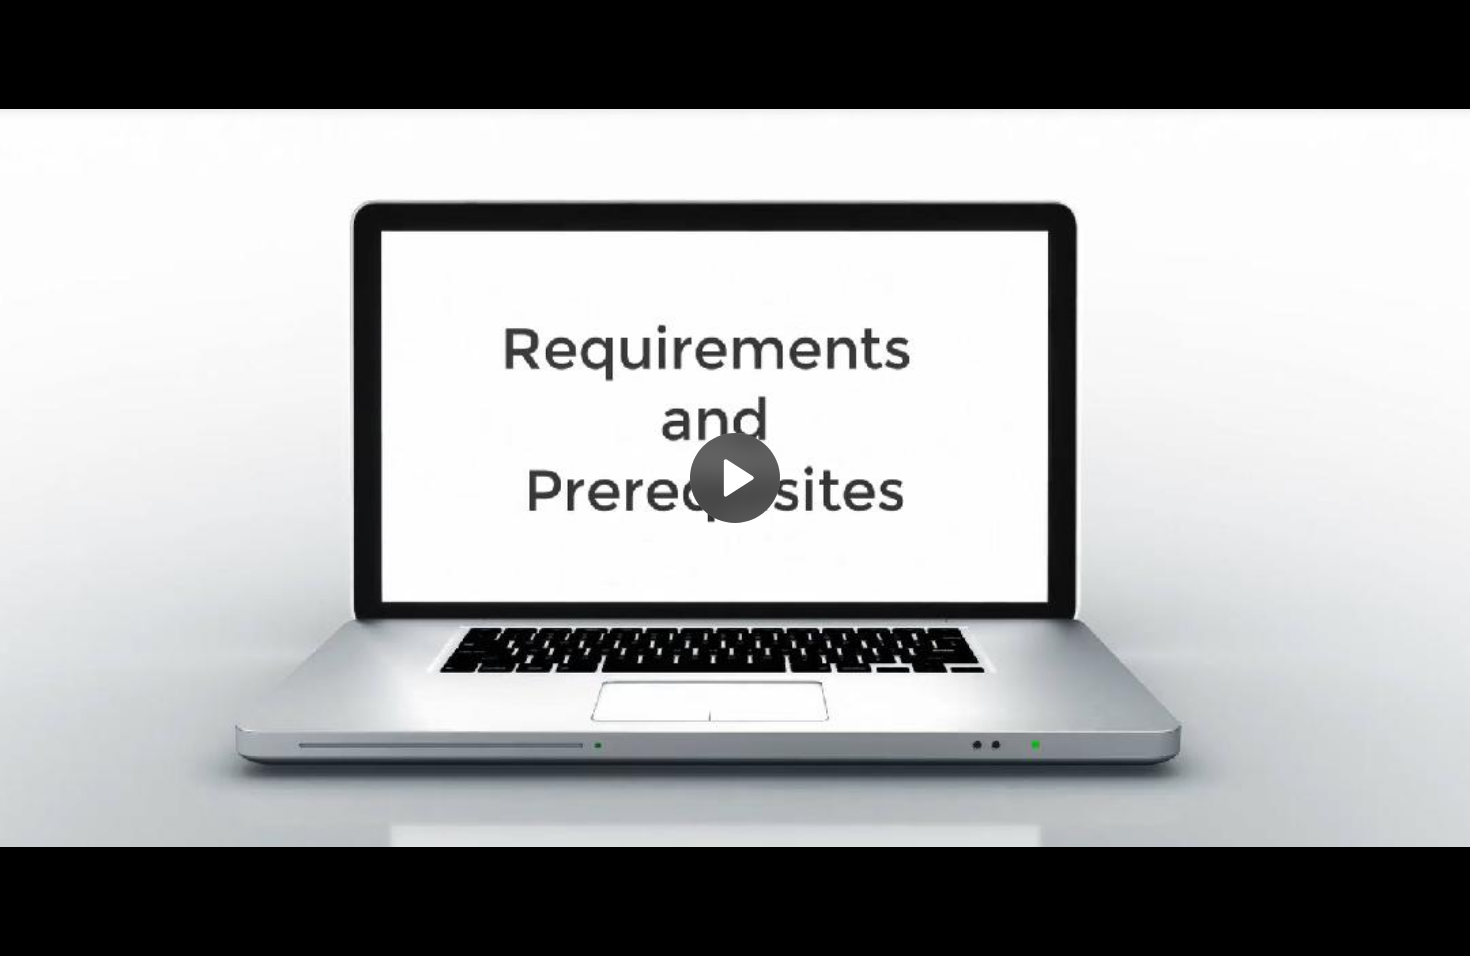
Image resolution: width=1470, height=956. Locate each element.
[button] (735, 478)
